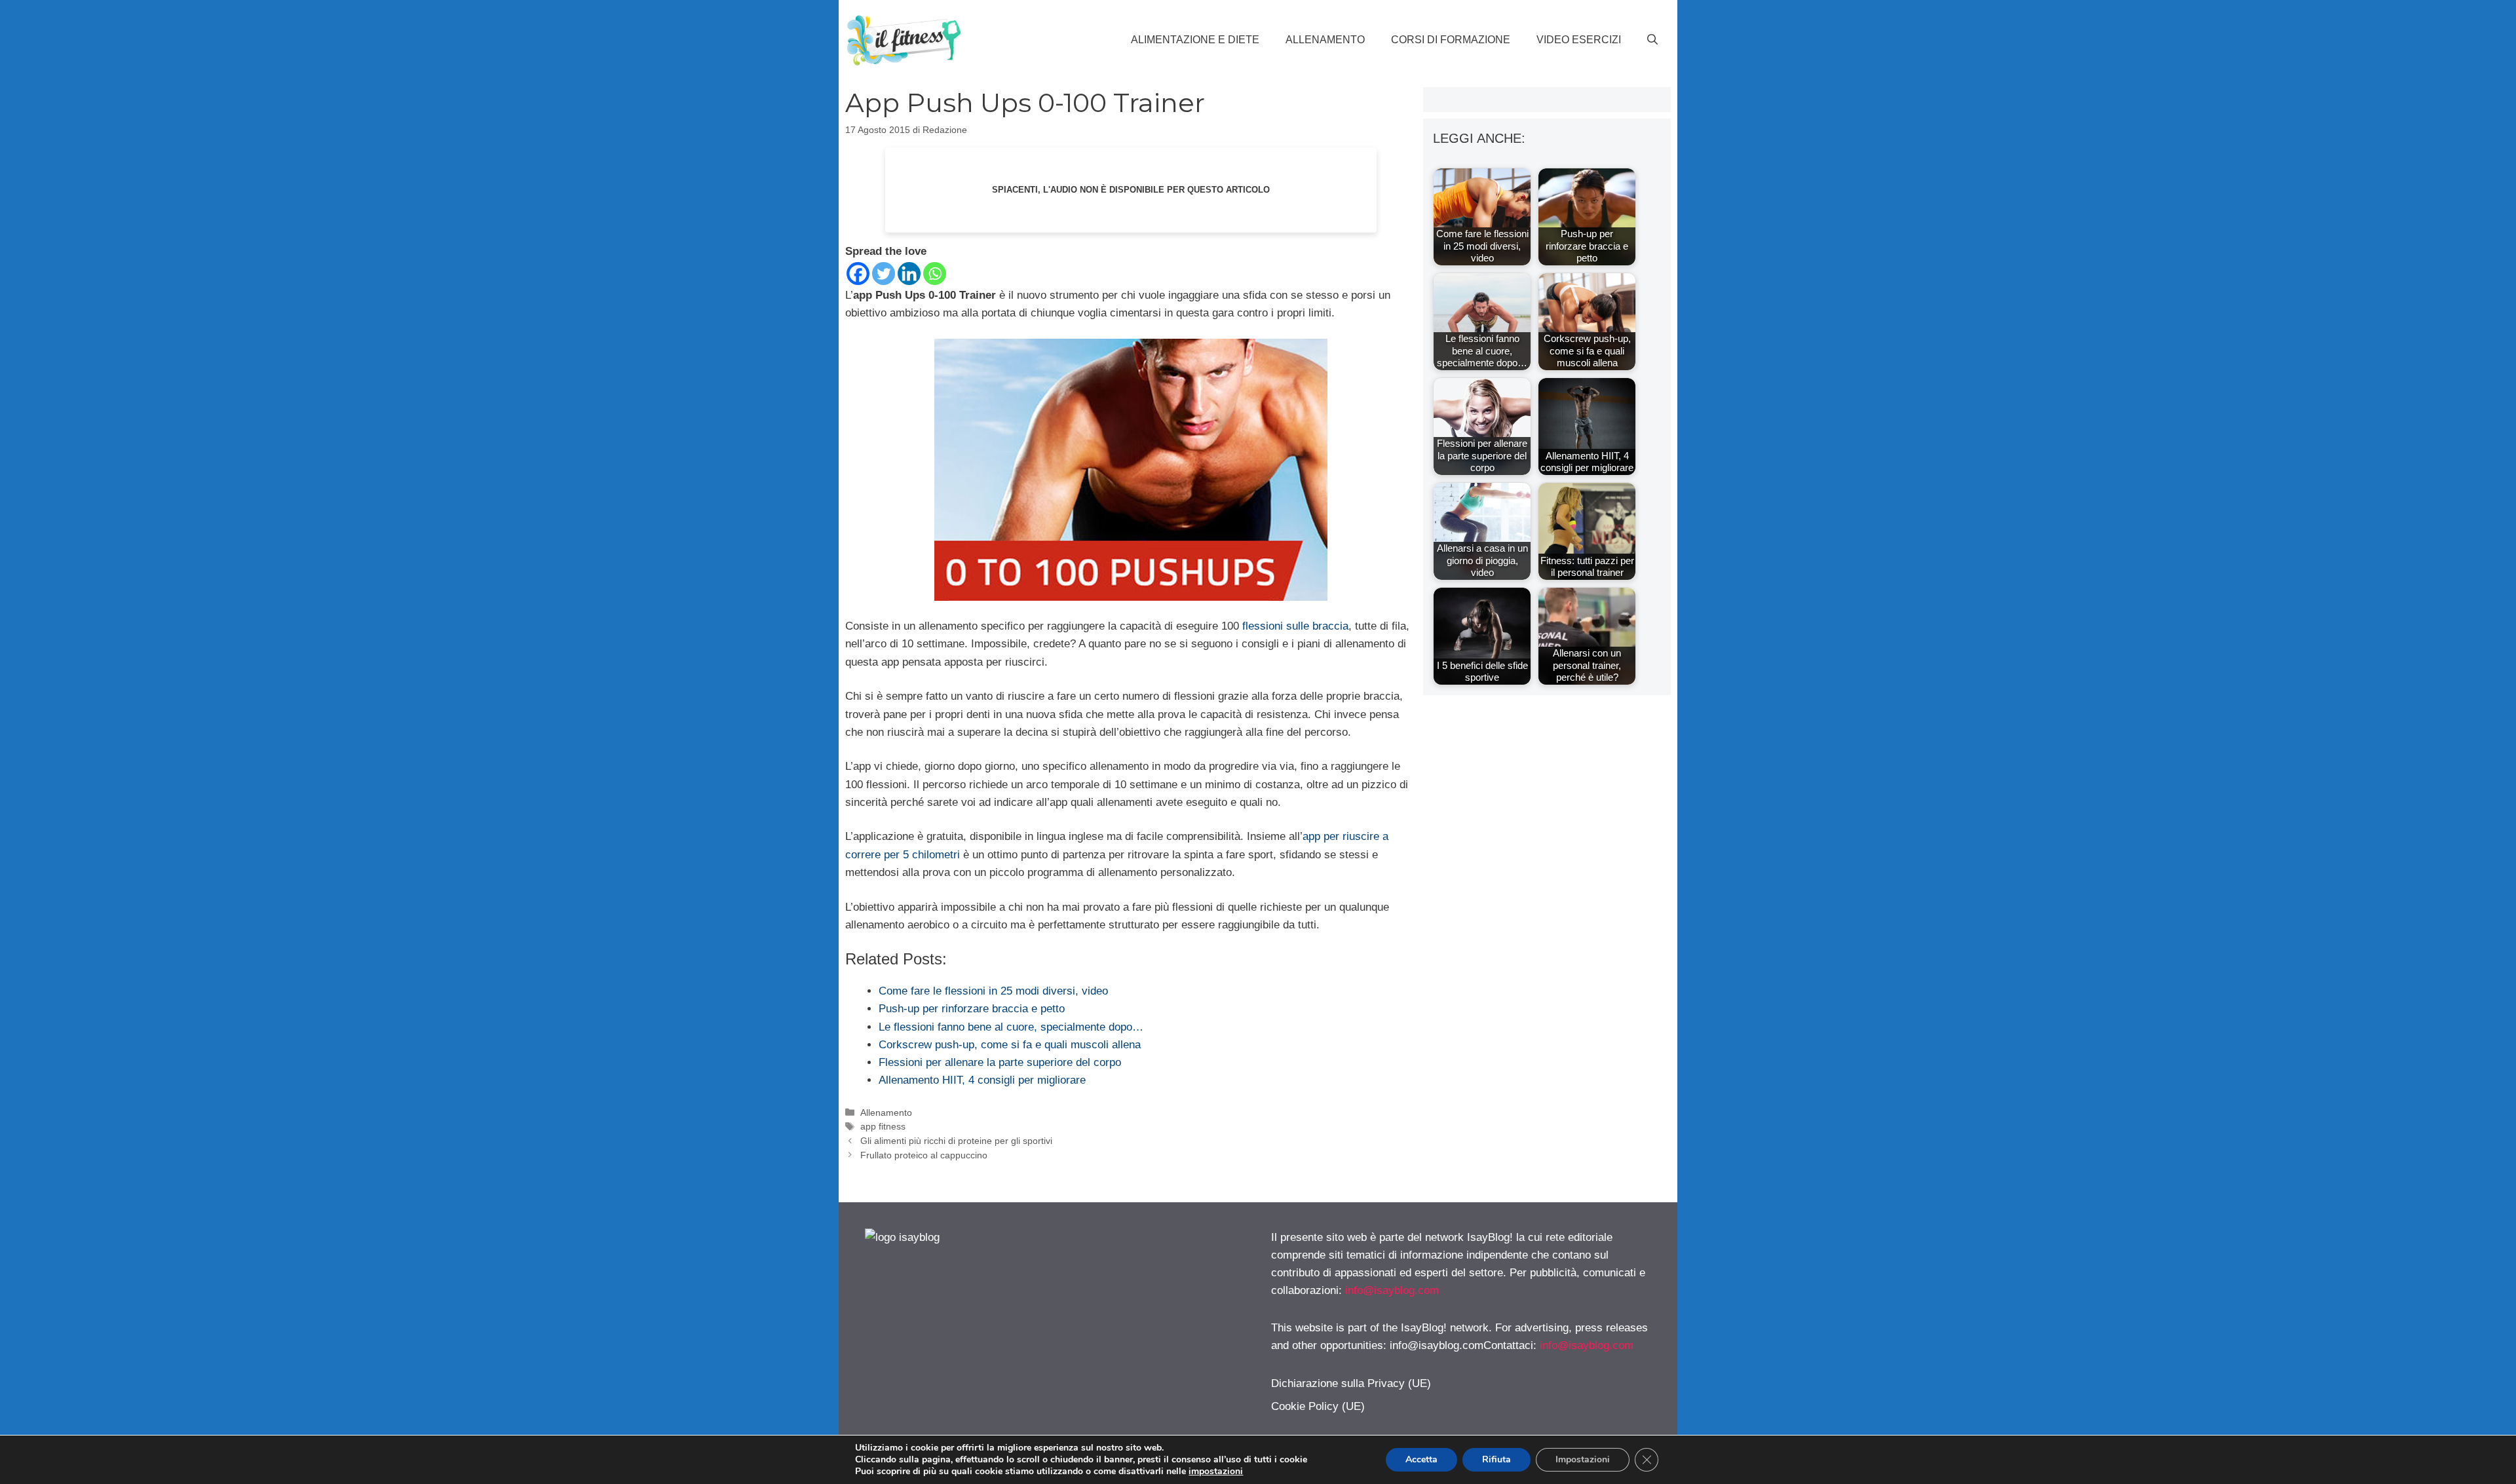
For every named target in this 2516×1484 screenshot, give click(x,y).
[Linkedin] (909, 274)
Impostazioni (1583, 1459)
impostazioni (1216, 1472)
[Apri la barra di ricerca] (1652, 40)
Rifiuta (1496, 1459)
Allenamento (1325, 40)
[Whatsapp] (935, 274)
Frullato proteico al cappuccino (924, 1155)
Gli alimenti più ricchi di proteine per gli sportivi (956, 1141)
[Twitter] (884, 274)
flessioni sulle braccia (1295, 626)
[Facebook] (858, 274)
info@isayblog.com (1392, 1290)
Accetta (1421, 1459)
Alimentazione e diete (1195, 40)
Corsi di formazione (1451, 40)
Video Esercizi (1579, 40)
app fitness (883, 1126)
